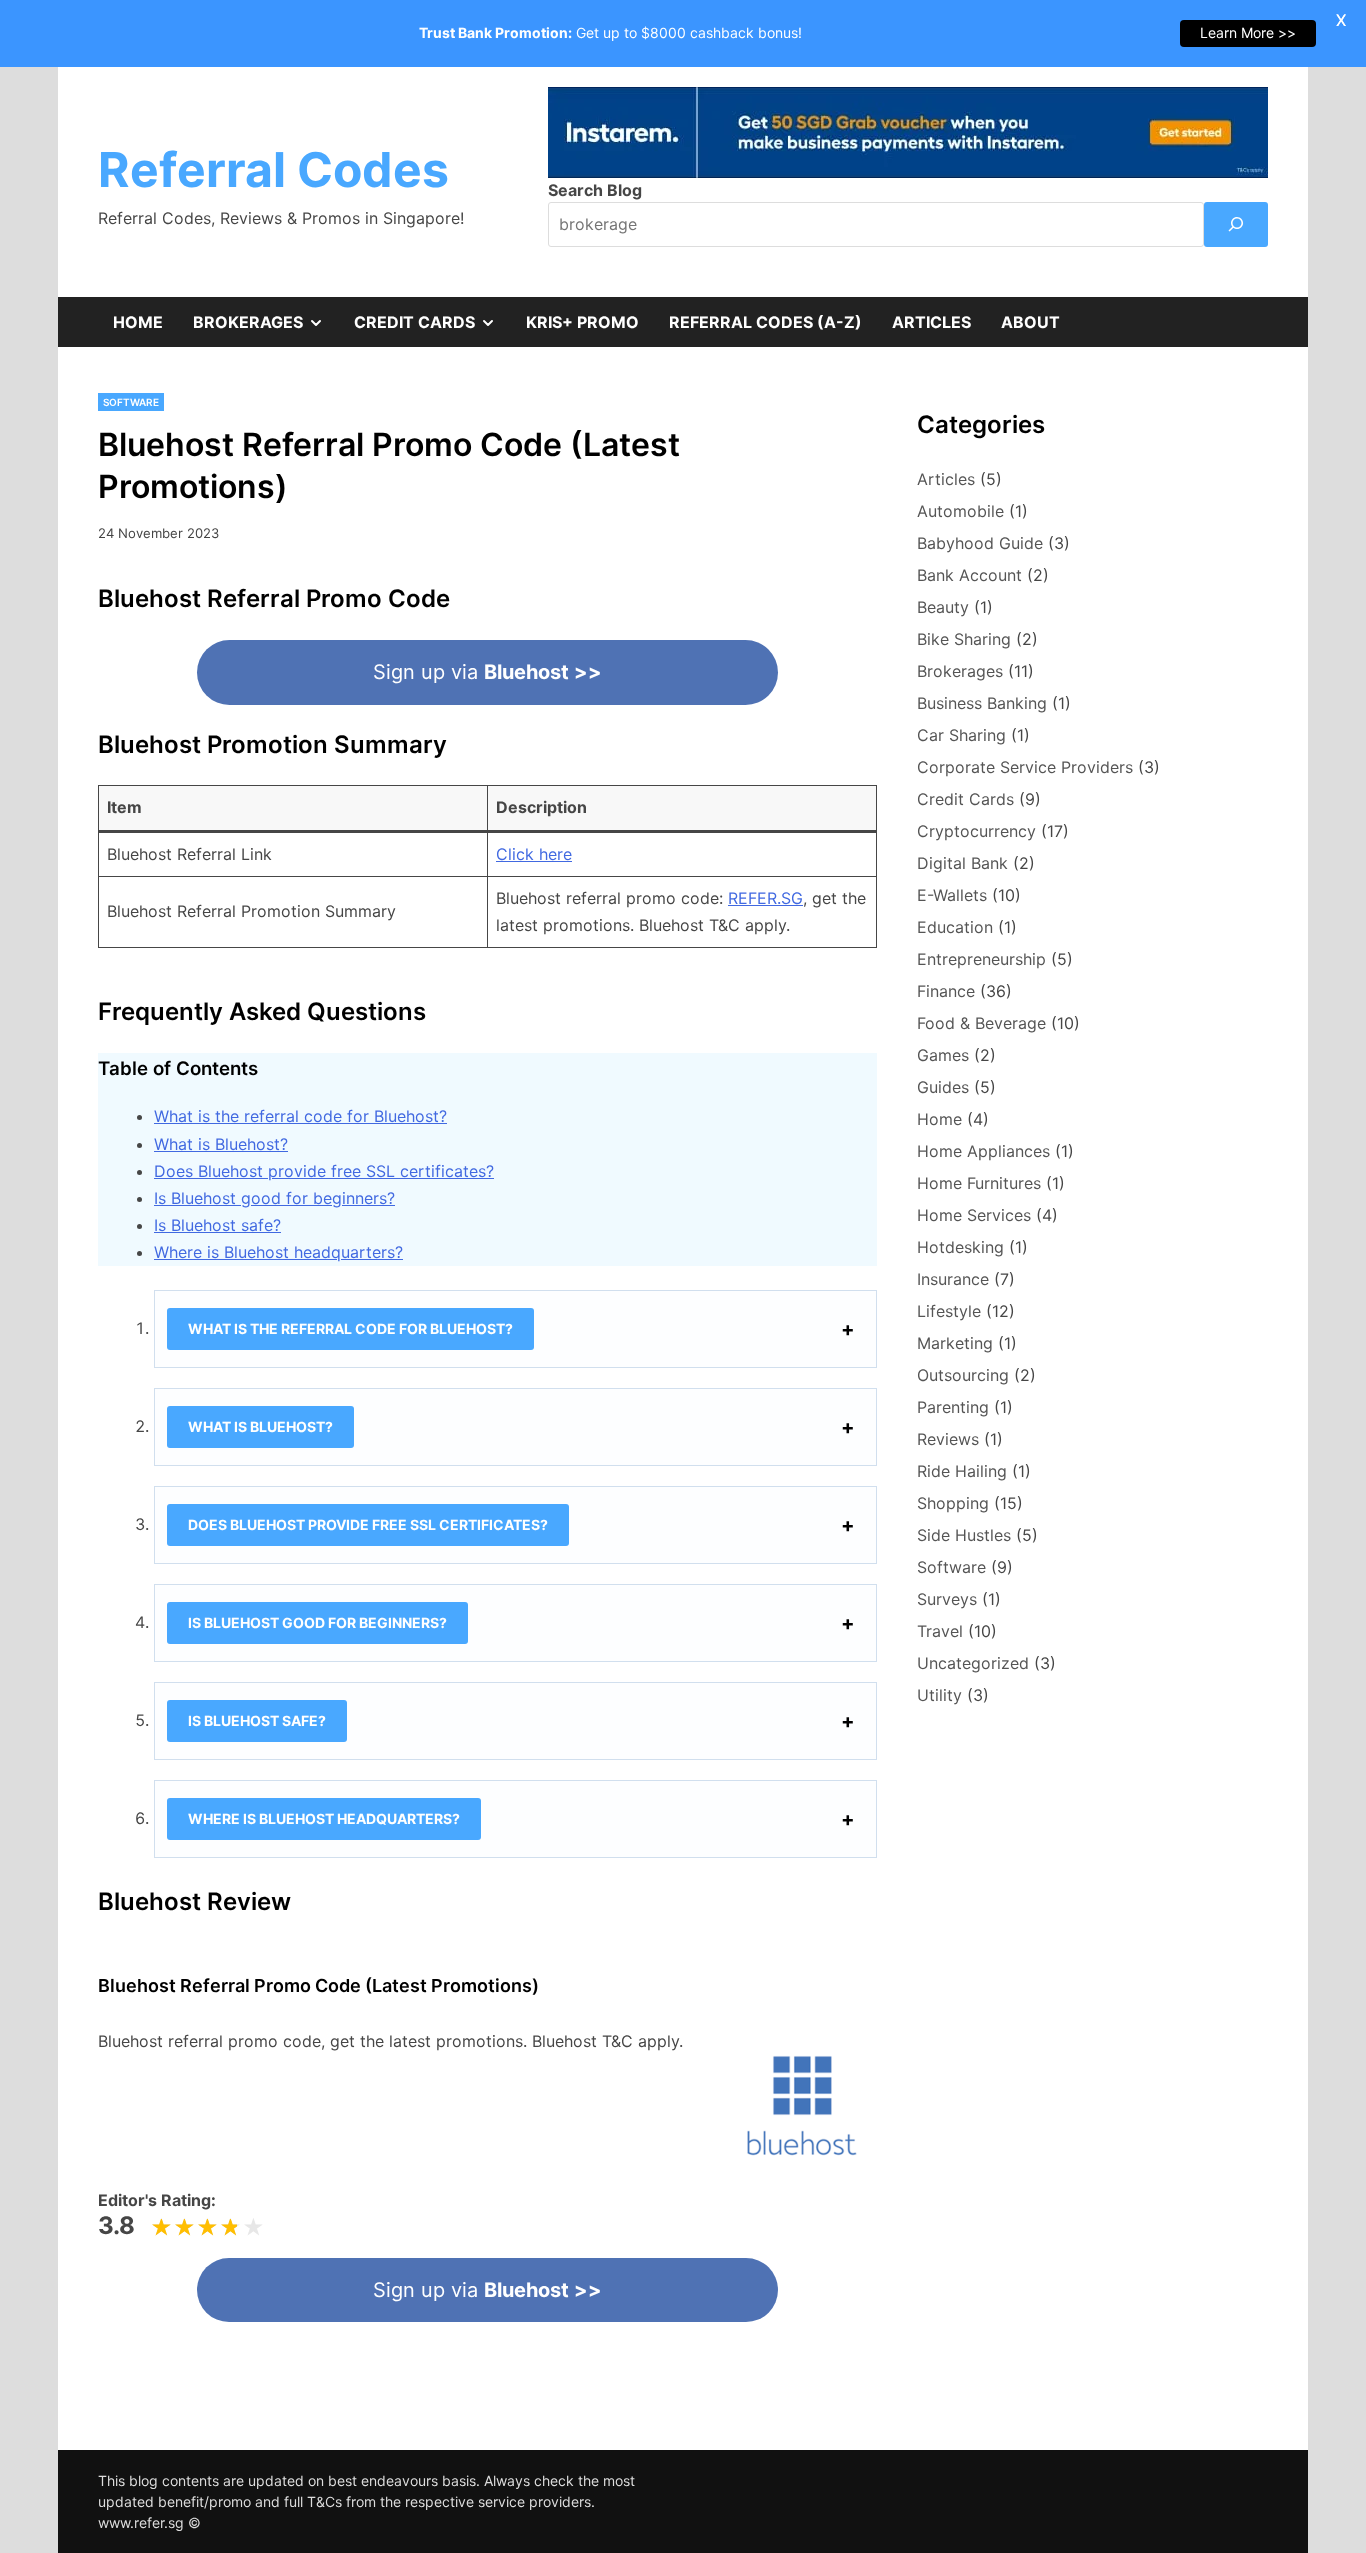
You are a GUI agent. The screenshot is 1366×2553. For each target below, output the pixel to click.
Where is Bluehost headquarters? (278, 1252)
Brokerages (266, 329)
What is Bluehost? (221, 1144)
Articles (931, 322)
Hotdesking (960, 1247)
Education (955, 927)
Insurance (953, 1279)
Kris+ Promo (582, 322)
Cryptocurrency (976, 831)
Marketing (955, 1343)
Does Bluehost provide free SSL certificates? (324, 1171)
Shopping (953, 1503)
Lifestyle (949, 1311)
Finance (946, 991)
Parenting (953, 1407)
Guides (943, 1087)
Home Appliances (983, 1151)
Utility (939, 1695)
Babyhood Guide (980, 543)
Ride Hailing (962, 1471)
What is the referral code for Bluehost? (300, 1116)
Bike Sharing (964, 639)
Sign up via (487, 672)
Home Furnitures (979, 1183)
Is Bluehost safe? (217, 1225)
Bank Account (969, 575)
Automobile (960, 511)
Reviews (948, 1439)
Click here (534, 854)
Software (131, 402)
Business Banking (982, 703)
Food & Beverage (981, 1023)
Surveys (947, 1599)
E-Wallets (952, 895)
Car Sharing (961, 735)
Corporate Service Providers (1025, 767)
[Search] (1236, 224)
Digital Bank (962, 863)
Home (138, 322)
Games (943, 1055)
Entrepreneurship (981, 959)
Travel (940, 1631)
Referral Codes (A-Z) (765, 322)
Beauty (943, 607)
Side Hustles (964, 1535)
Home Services (974, 1215)
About (1030, 322)
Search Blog (595, 190)
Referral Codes (273, 169)
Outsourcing (963, 1375)
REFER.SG (765, 898)
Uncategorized (973, 1663)
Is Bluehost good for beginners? (274, 1198)
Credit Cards (432, 329)
